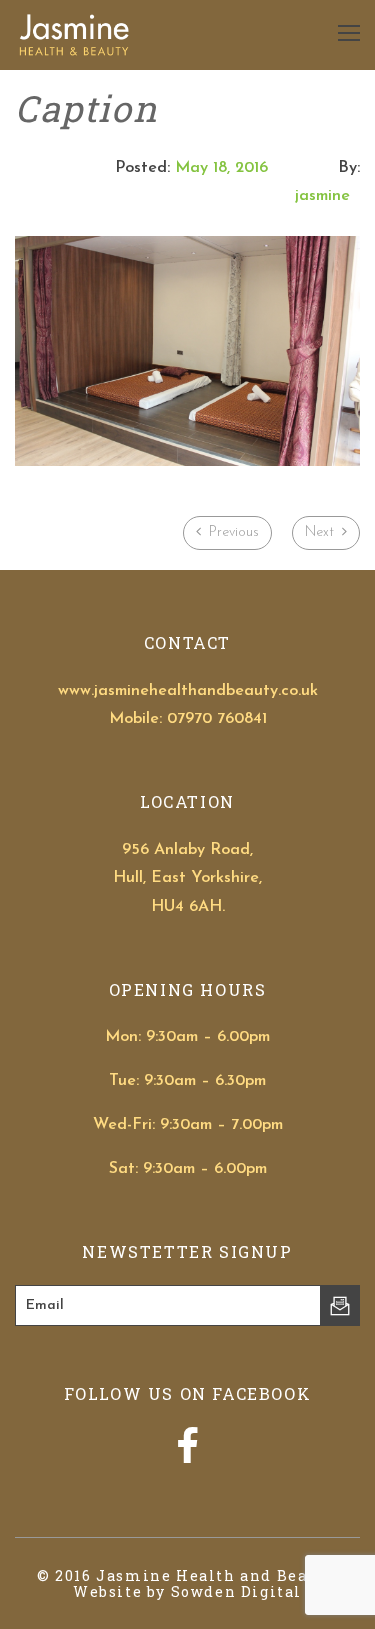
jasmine (322, 196)
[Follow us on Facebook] (187, 1457)
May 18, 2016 (221, 168)
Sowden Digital (236, 1591)
